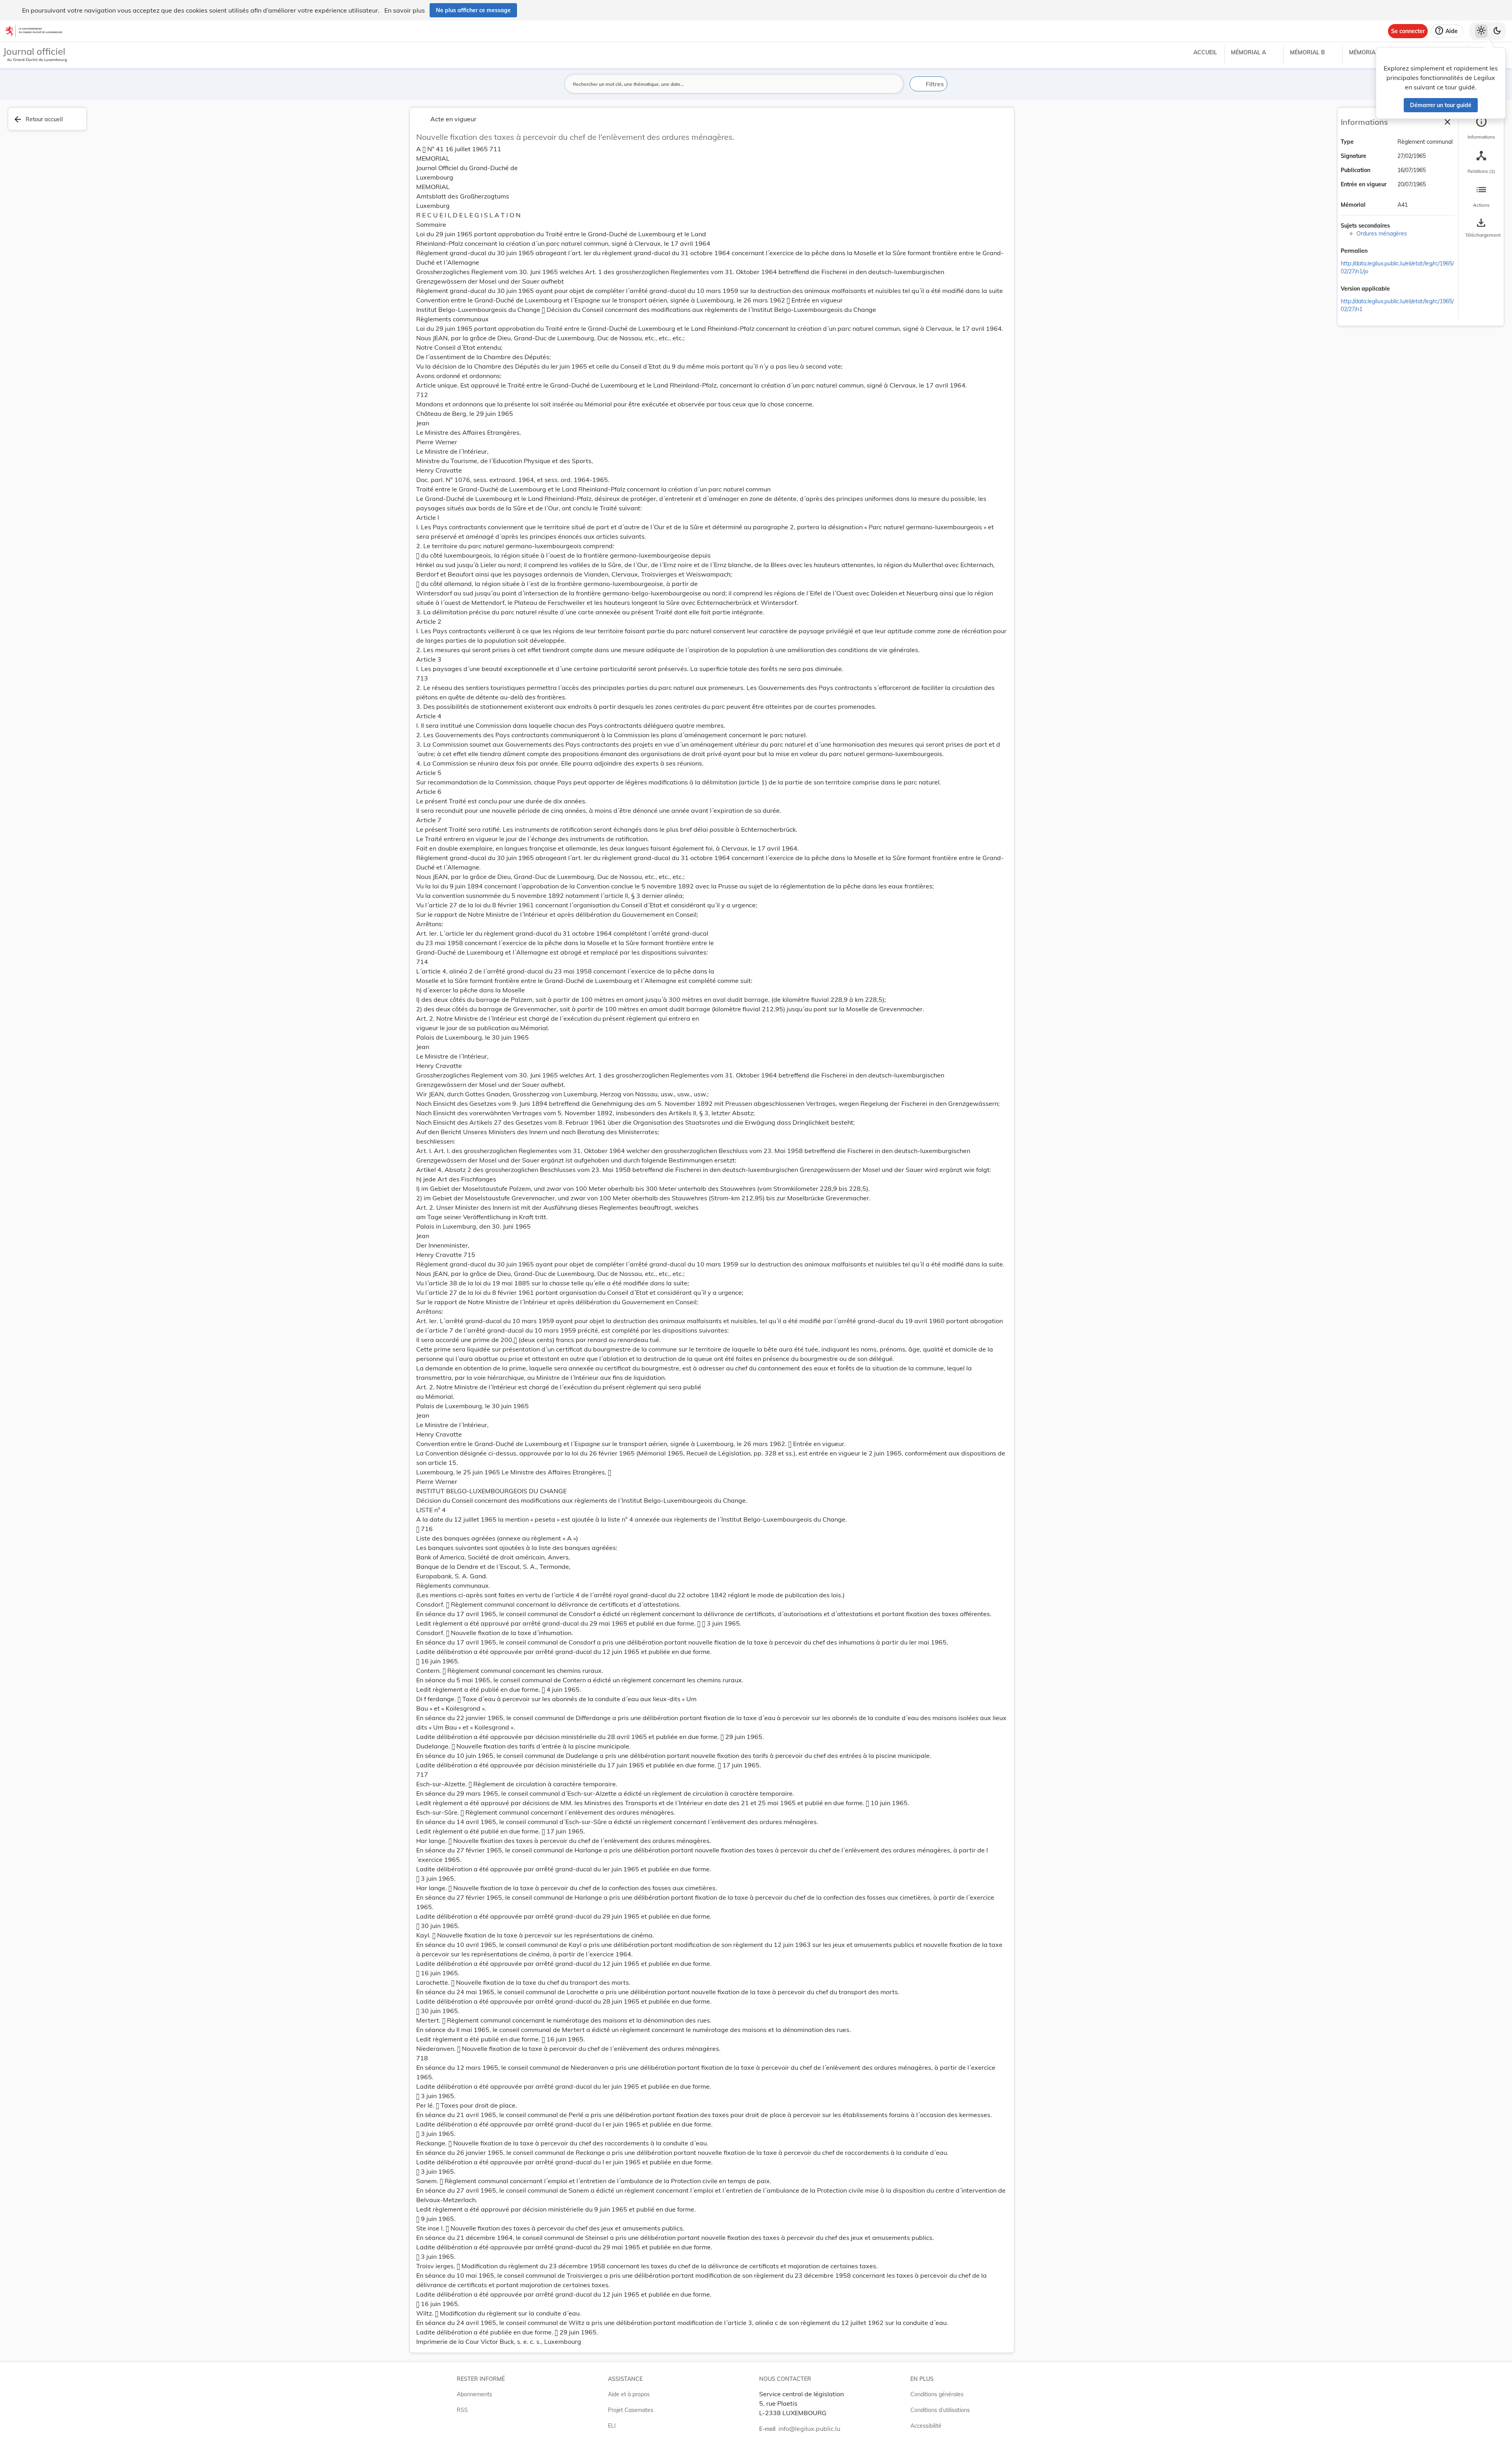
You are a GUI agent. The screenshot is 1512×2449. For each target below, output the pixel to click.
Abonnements (474, 2394)
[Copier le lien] (1379, 252)
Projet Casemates (631, 2410)
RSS (462, 2410)
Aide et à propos (629, 2394)
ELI (612, 2426)
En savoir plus (405, 10)
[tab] (1481, 128)
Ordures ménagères (1382, 234)
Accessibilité (926, 2426)
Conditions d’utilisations (940, 2410)
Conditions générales (937, 2394)
